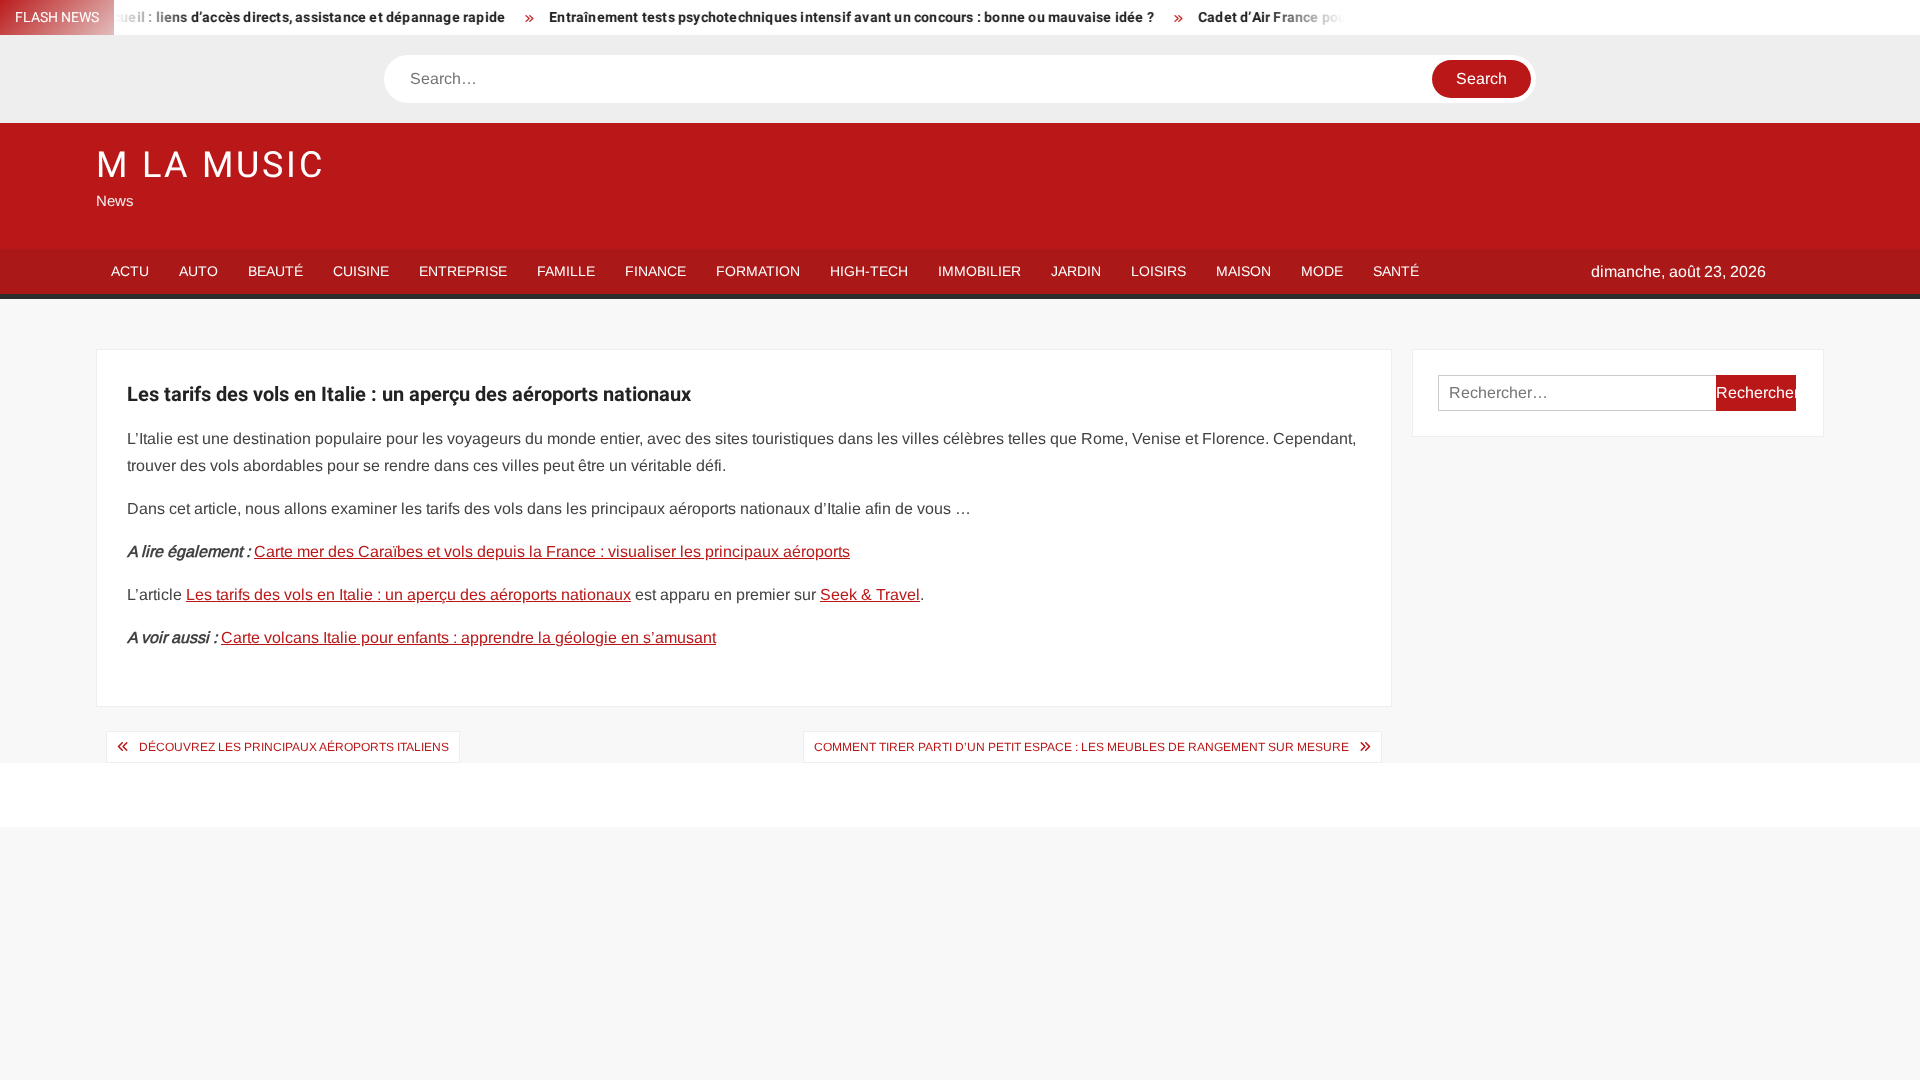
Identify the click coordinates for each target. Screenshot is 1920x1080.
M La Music (210, 165)
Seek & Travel (870, 594)
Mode (1322, 271)
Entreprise (463, 271)
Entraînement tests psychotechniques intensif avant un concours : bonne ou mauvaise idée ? (826, 17)
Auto (198, 271)
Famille (566, 271)
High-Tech (869, 271)
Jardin (1076, 271)
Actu (130, 271)
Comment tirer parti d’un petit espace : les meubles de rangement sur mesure (1081, 747)
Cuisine (361, 271)
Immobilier (979, 271)
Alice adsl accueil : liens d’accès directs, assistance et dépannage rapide (242, 17)
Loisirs (1158, 271)
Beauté (275, 271)
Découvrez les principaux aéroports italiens (294, 747)
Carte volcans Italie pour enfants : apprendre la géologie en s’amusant (468, 637)
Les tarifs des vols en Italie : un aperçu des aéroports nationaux (408, 594)
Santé (1396, 271)
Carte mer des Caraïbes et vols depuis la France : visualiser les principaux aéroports (552, 551)
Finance (655, 271)
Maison (1243, 271)
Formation (758, 271)
